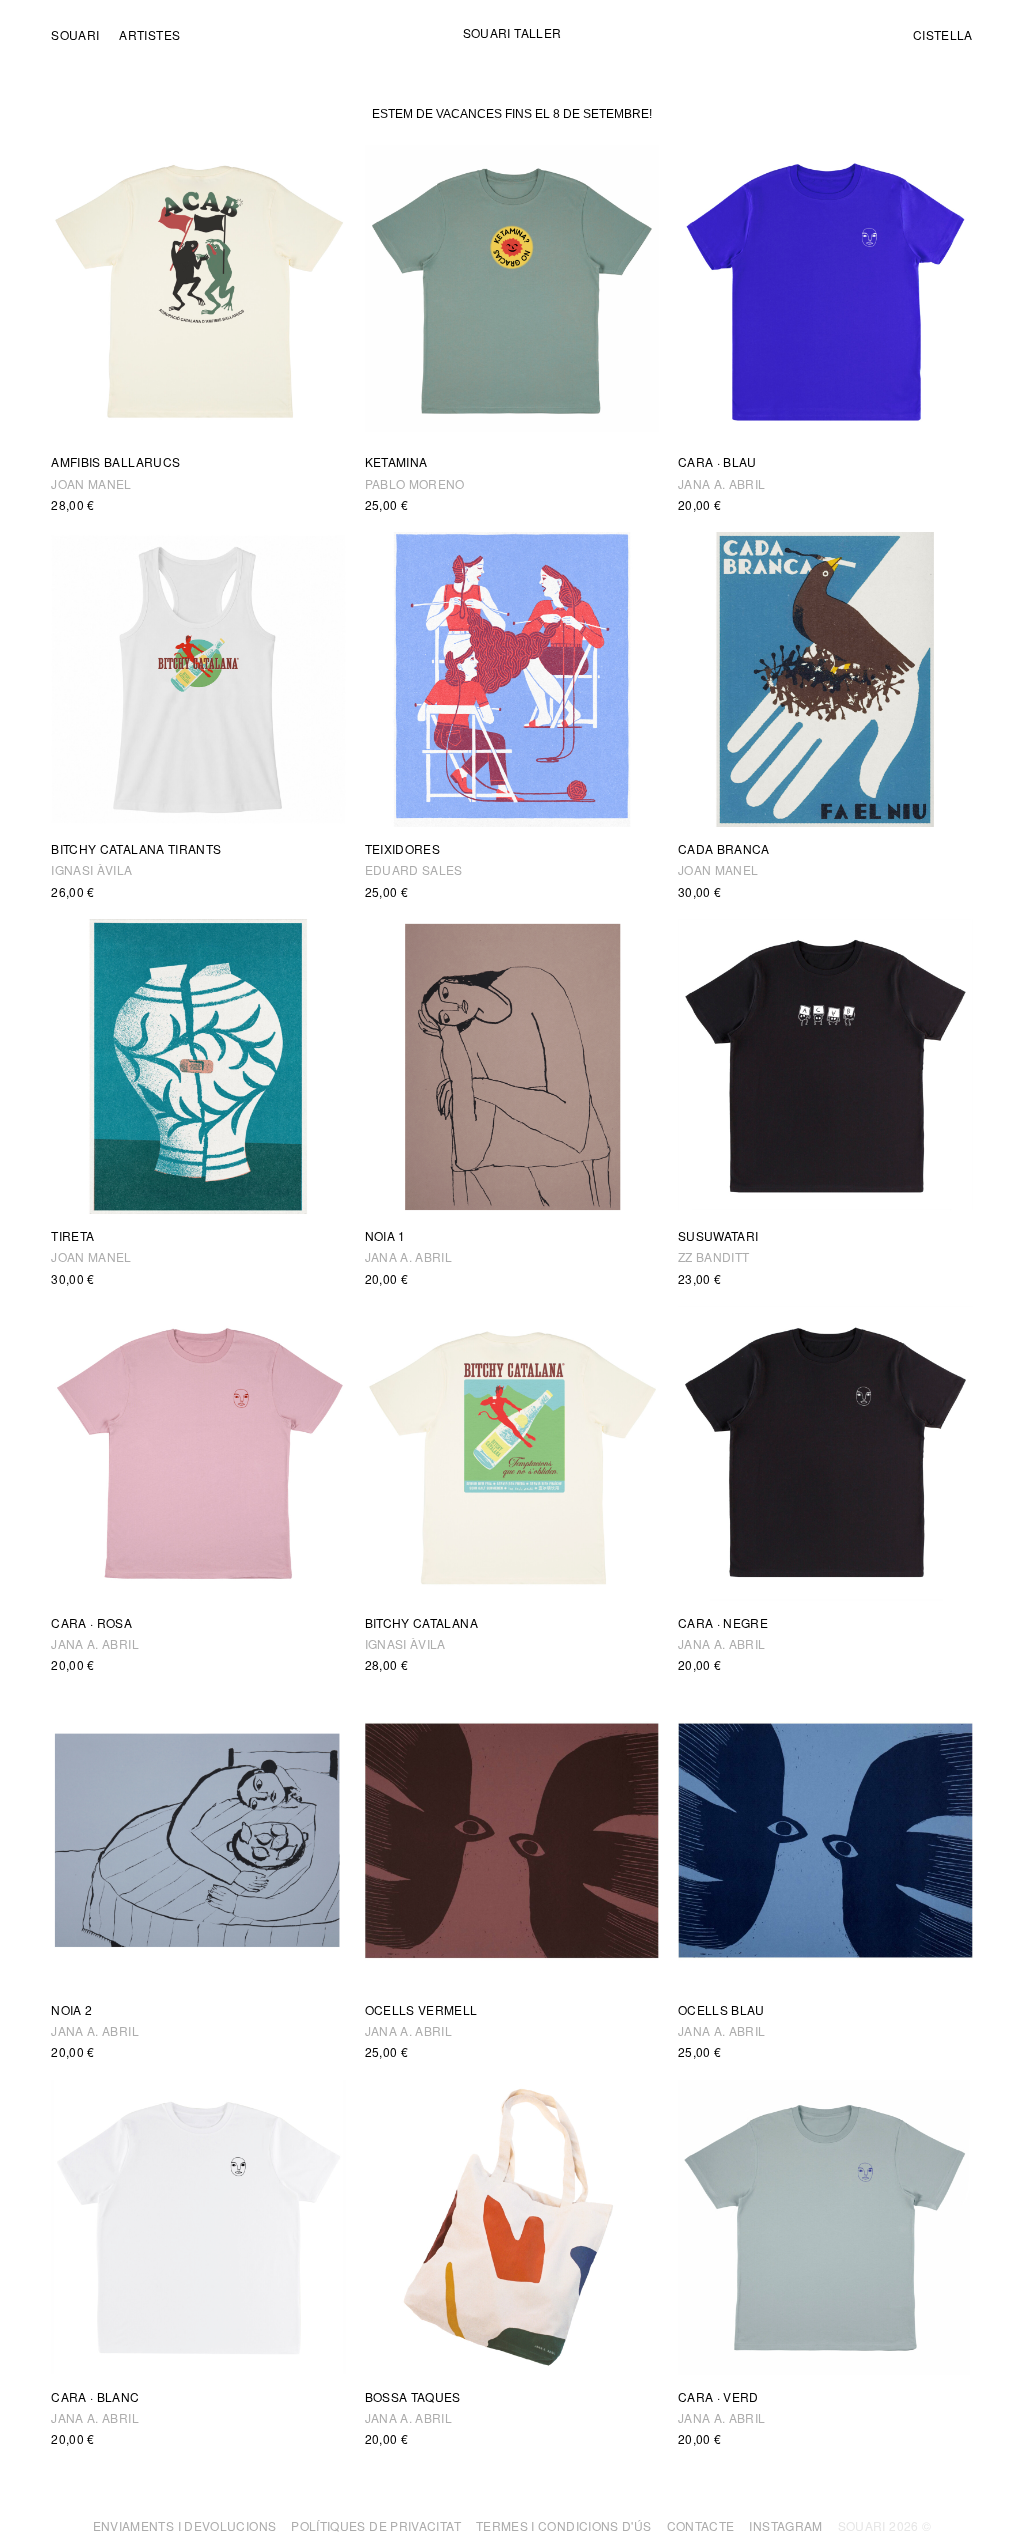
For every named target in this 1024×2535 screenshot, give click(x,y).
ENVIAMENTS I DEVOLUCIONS (185, 2525)
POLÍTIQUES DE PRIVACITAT (376, 2525)
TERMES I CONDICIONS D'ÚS (564, 2525)
